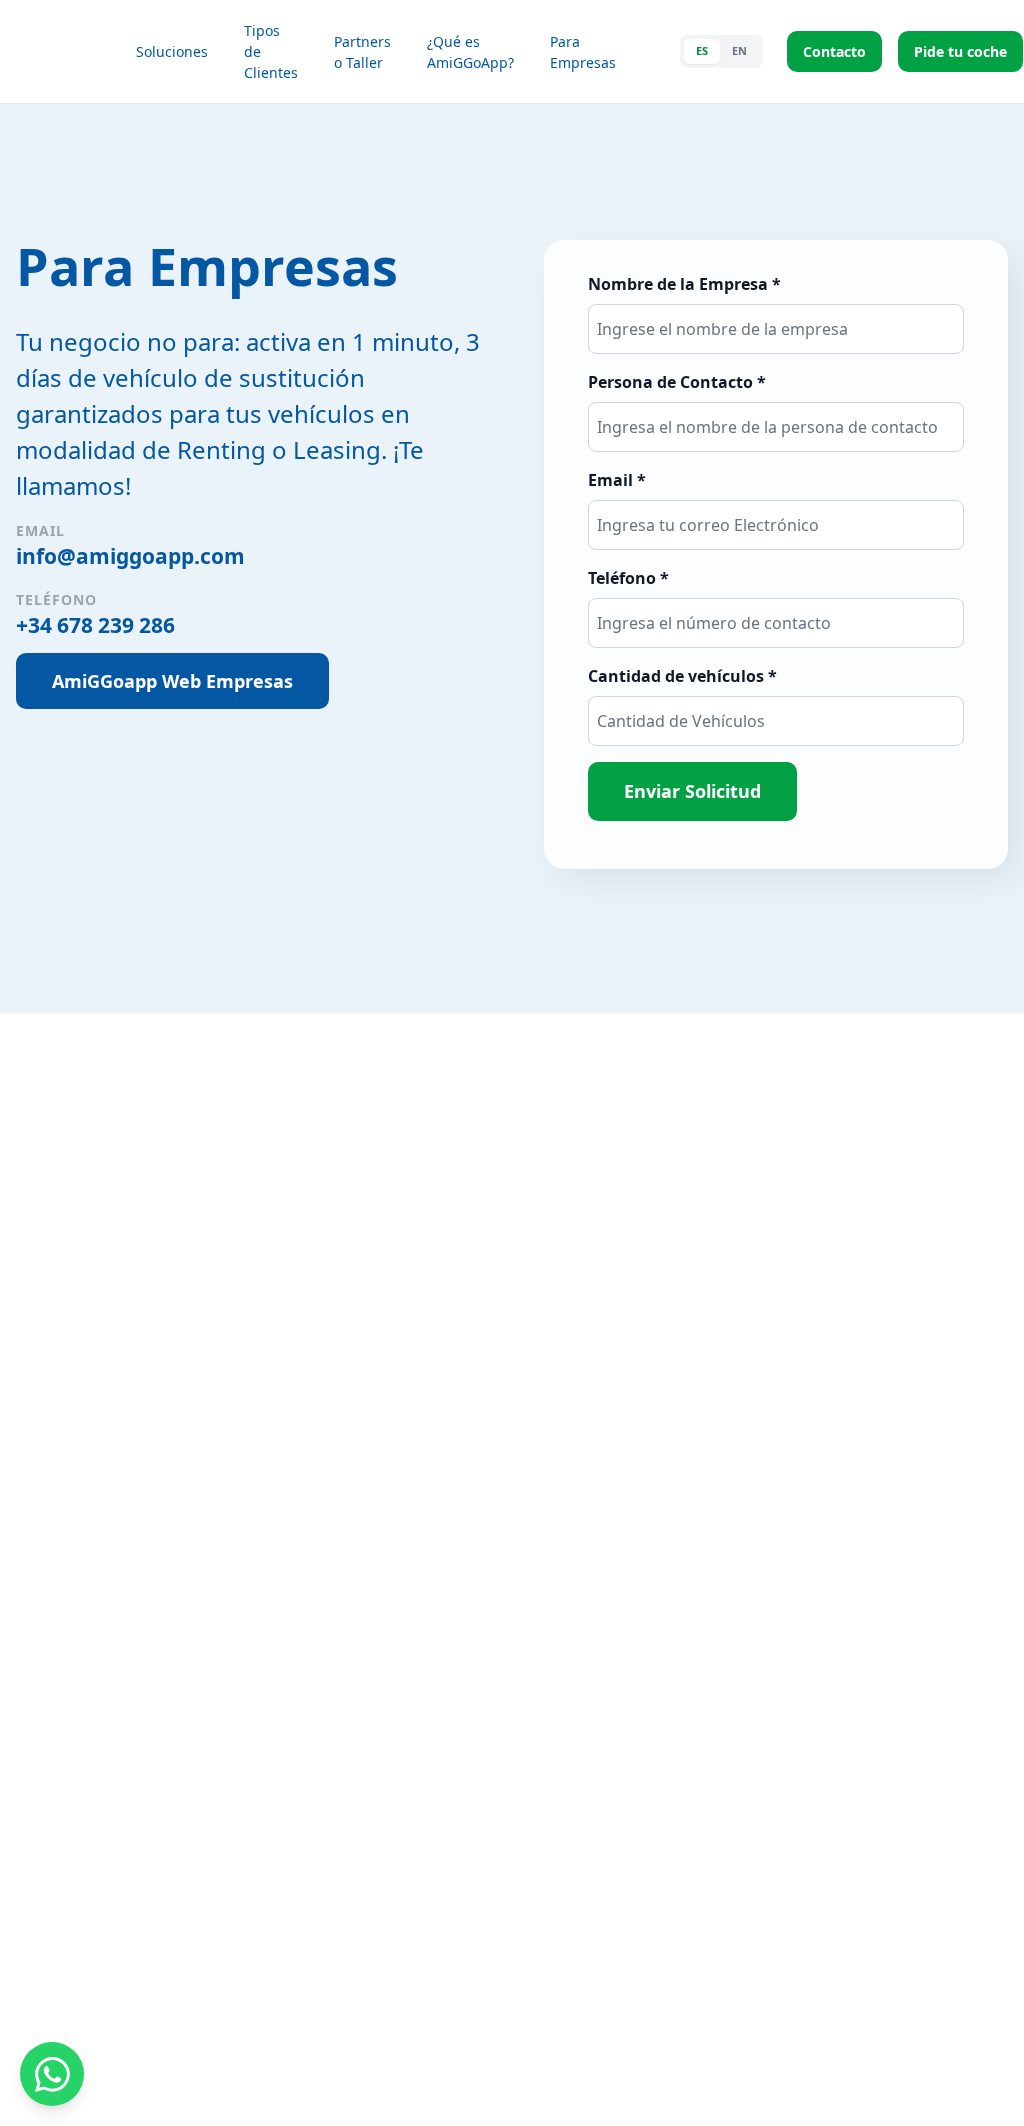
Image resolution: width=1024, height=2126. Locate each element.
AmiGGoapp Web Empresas (172, 681)
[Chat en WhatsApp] (52, 2074)
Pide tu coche (960, 51)
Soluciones (172, 51)
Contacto (834, 51)
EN (739, 50)
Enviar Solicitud (692, 791)
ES (702, 50)
